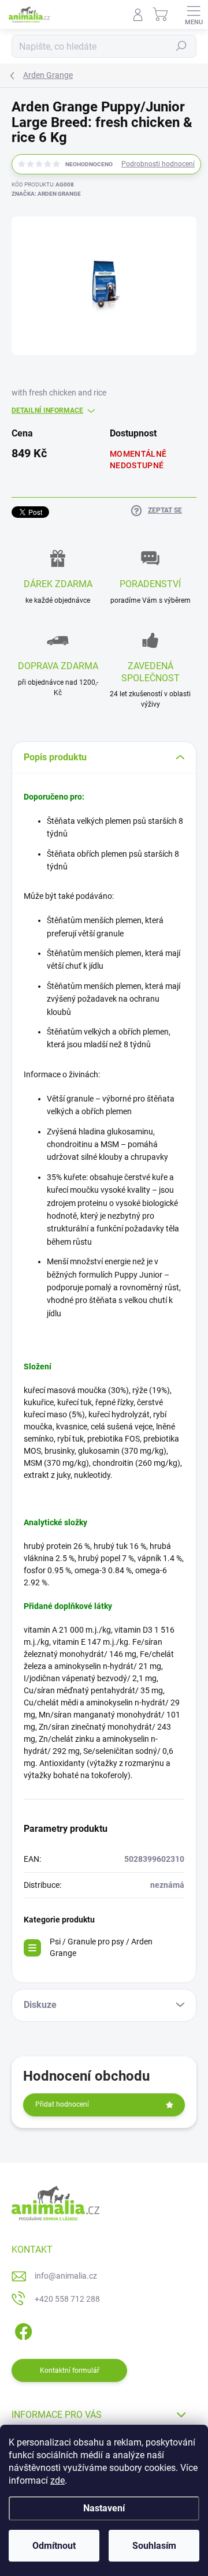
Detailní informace (47, 410)
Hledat (181, 46)
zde (57, 2480)
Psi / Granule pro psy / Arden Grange (101, 1947)
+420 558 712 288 (67, 2299)
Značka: (46, 194)
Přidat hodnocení (62, 2104)
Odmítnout (54, 2546)
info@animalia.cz (66, 2276)
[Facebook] (22, 2329)
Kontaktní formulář (70, 2370)
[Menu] (194, 14)
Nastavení (104, 2508)
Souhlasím (154, 2546)
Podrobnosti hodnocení (158, 164)
